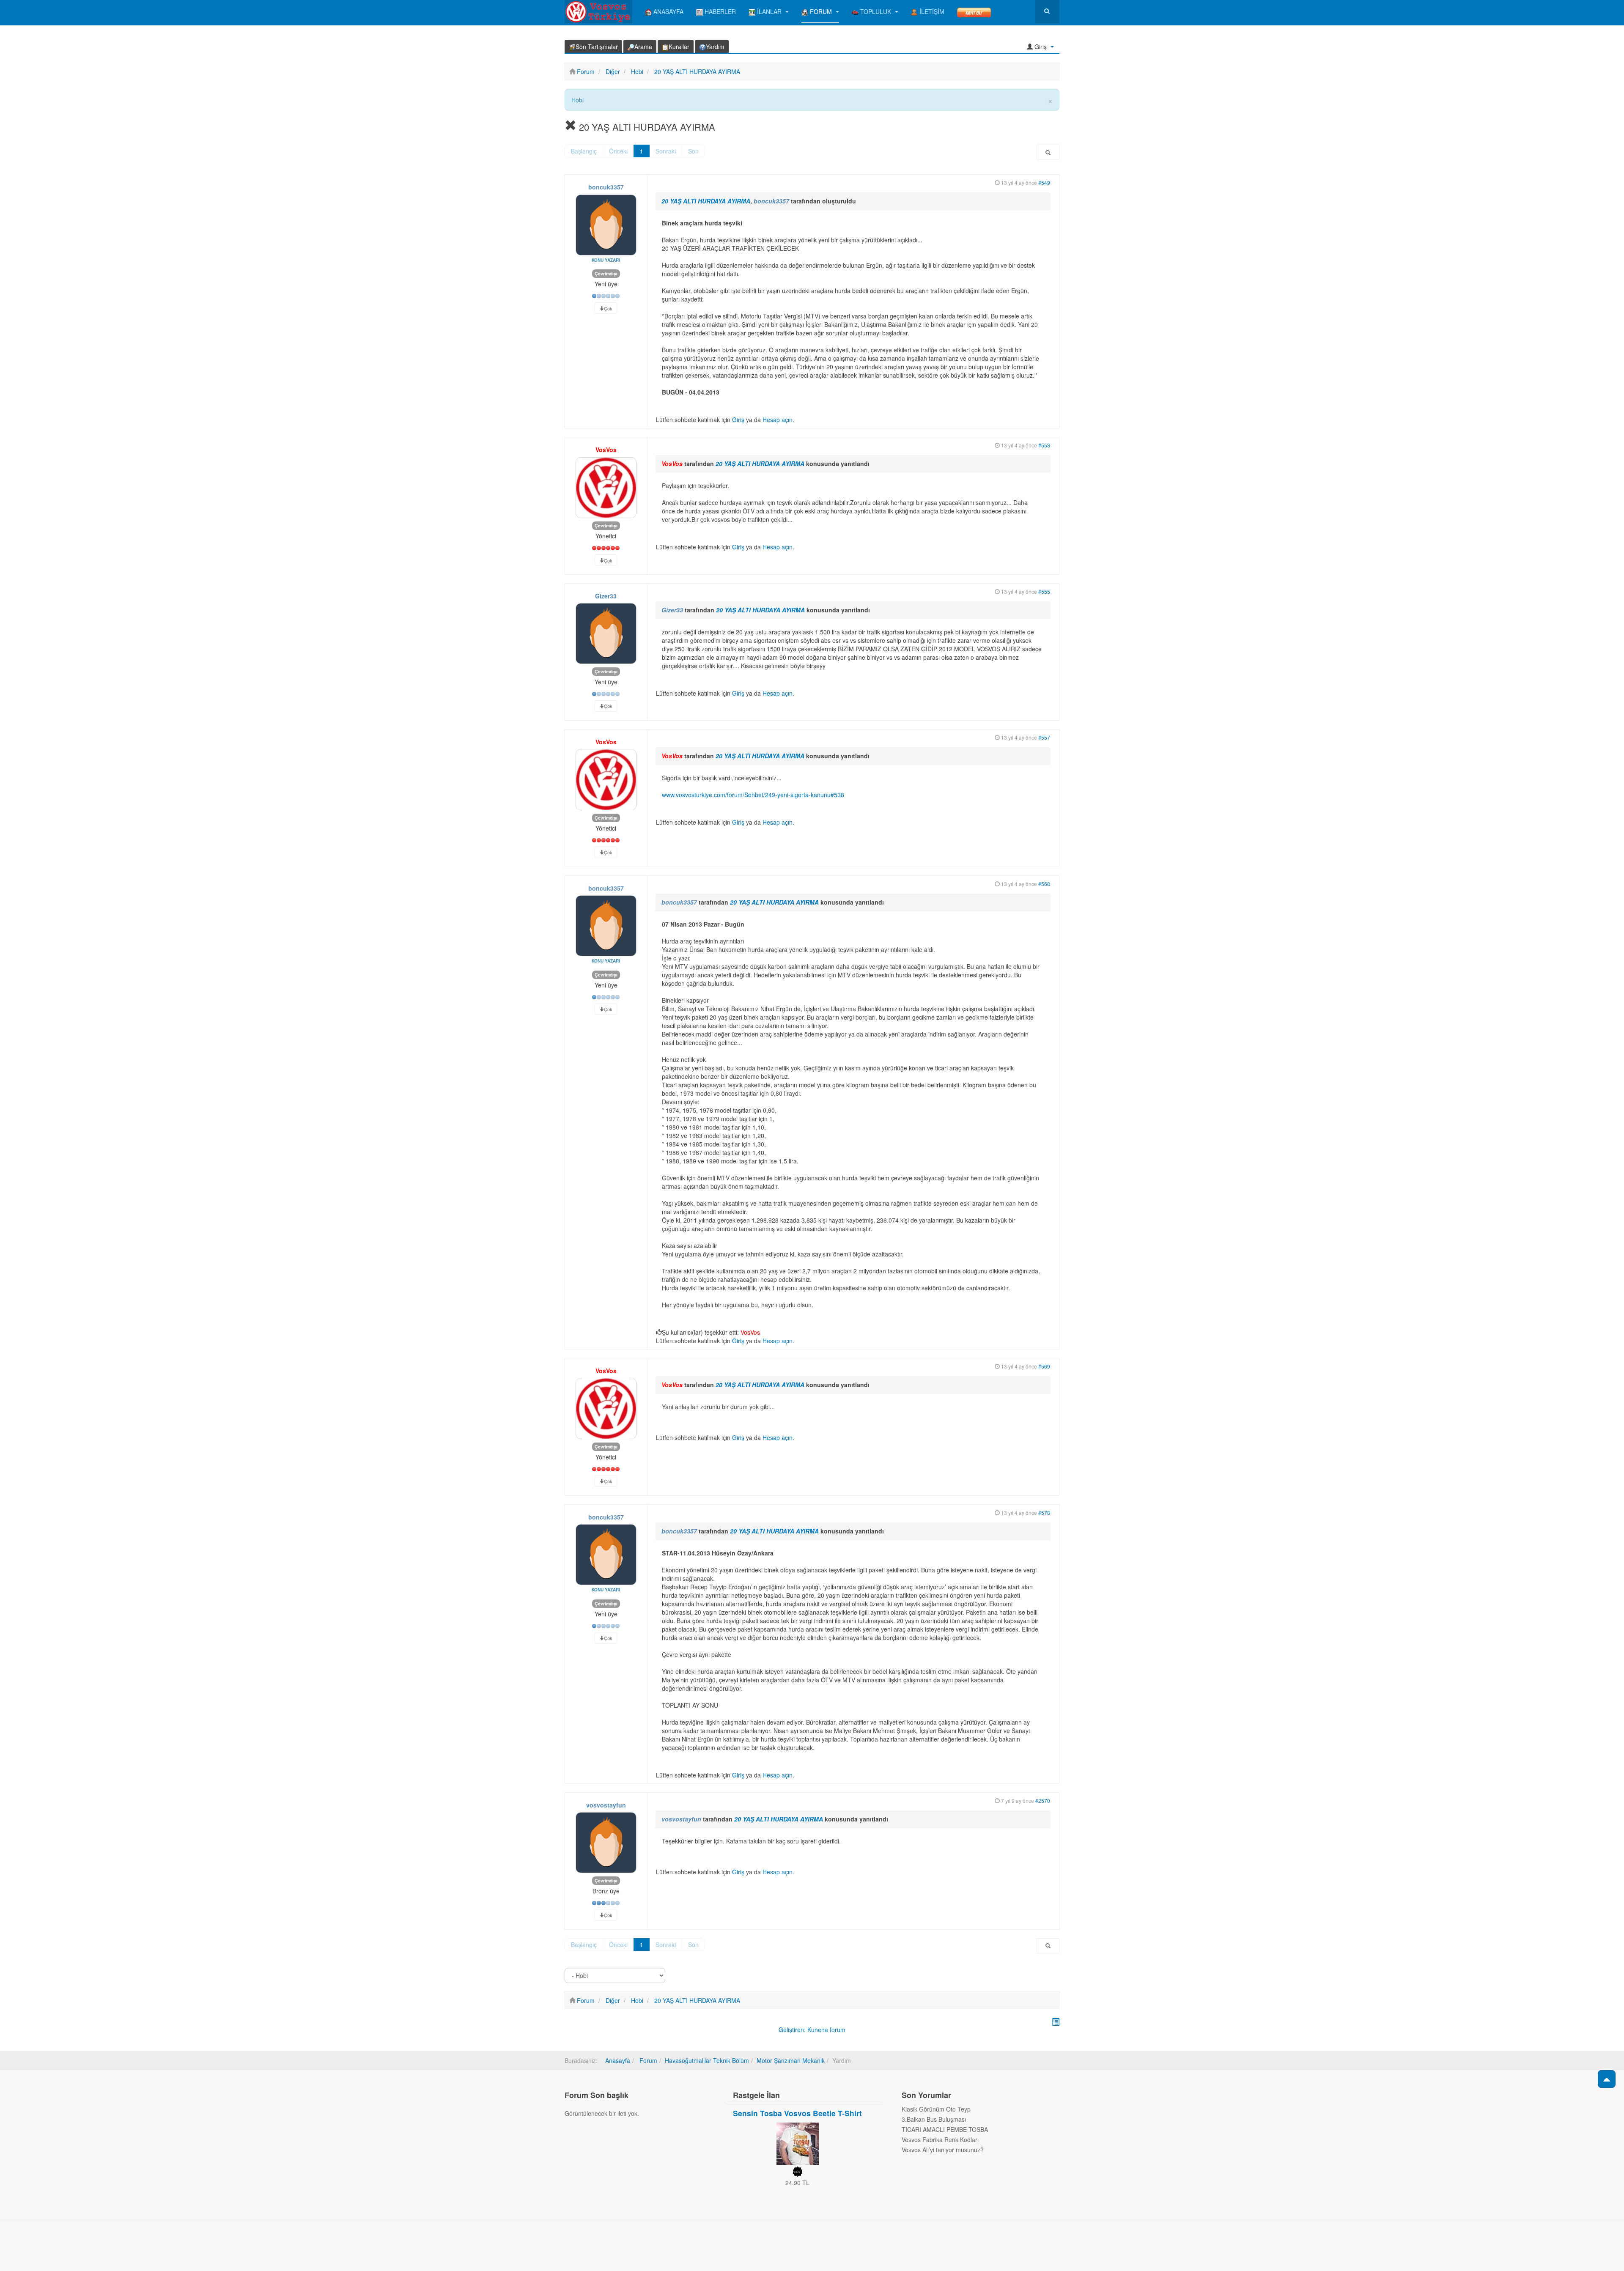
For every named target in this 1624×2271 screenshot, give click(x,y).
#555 (1044, 591)
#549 (1044, 182)
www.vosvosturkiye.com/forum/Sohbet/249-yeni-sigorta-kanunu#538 (753, 795)
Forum (647, 2060)
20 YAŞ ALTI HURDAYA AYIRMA (706, 201)
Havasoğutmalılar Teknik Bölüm (707, 2060)
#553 (1044, 445)
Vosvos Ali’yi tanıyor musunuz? (943, 2150)
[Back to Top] (1607, 2079)
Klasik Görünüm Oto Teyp (936, 2109)
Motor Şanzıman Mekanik (791, 2060)
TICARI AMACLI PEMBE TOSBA (945, 2129)
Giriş (738, 420)
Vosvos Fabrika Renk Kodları (940, 2139)
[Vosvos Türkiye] (598, 12)
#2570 (1043, 1801)
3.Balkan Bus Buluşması (934, 2119)
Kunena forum (826, 2030)
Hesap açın (778, 420)
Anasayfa (618, 2060)
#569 (1044, 1366)
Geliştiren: (792, 2030)
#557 (1044, 737)
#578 (1044, 1513)
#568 (1044, 884)
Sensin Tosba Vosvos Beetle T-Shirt (797, 2113)
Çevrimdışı (606, 273)
